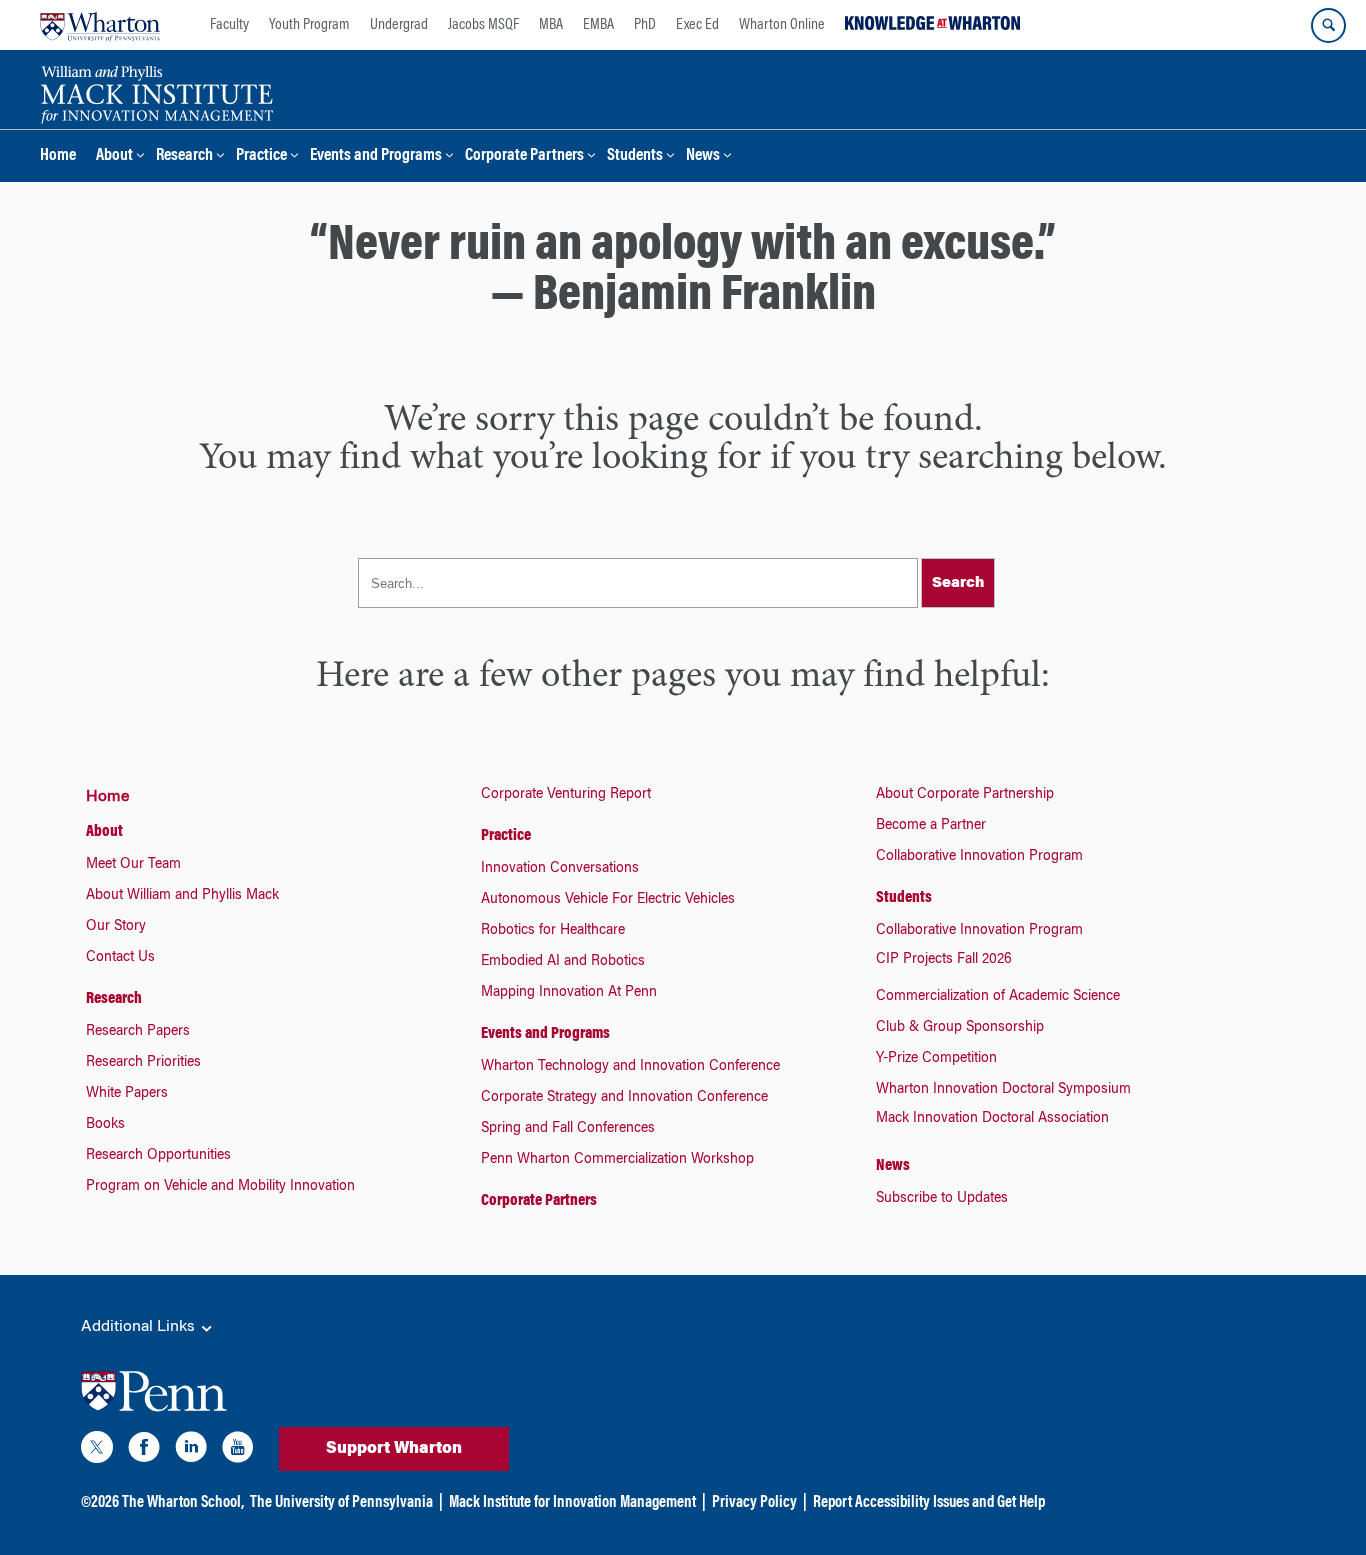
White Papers (127, 1094)
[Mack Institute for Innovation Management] (156, 92)
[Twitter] (97, 1451)
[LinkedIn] (191, 1451)
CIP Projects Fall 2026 (944, 960)
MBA (551, 25)
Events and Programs (376, 156)
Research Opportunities (158, 1156)
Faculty (229, 25)
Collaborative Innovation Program (979, 857)
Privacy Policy (754, 1503)
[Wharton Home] (100, 25)
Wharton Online (782, 25)
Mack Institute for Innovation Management (572, 1503)
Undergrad (399, 25)
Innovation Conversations (560, 869)
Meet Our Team (133, 865)
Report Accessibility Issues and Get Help (929, 1503)
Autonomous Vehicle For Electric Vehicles (608, 900)
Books (105, 1125)
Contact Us (120, 958)
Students (635, 156)
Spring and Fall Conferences (568, 1129)
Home (58, 156)
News (703, 156)
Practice (261, 156)
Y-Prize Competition (936, 1059)
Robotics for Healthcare (553, 931)
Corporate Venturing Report (566, 795)
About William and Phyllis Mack (182, 896)
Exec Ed (697, 25)
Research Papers (138, 1032)
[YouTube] (238, 1451)
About (114, 156)
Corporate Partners (524, 156)
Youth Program (309, 25)
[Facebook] (144, 1451)
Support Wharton (394, 1449)
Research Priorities (143, 1063)
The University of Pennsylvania (341, 1503)
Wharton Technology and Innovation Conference (630, 1067)
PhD (645, 25)
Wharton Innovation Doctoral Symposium (1003, 1090)
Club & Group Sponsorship (960, 1028)
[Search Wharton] (1328, 25)
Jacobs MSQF (483, 25)
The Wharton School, (183, 1503)
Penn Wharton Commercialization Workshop (617, 1160)
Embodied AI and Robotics (563, 962)
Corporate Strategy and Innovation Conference (624, 1098)
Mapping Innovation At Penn (569, 993)
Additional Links (140, 1327)
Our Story (116, 927)
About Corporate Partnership (965, 795)
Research (184, 156)
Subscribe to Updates (942, 1199)
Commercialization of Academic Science (998, 997)
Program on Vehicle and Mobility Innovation (220, 1187)
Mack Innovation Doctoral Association (992, 1119)
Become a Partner (931, 826)
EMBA (598, 25)
